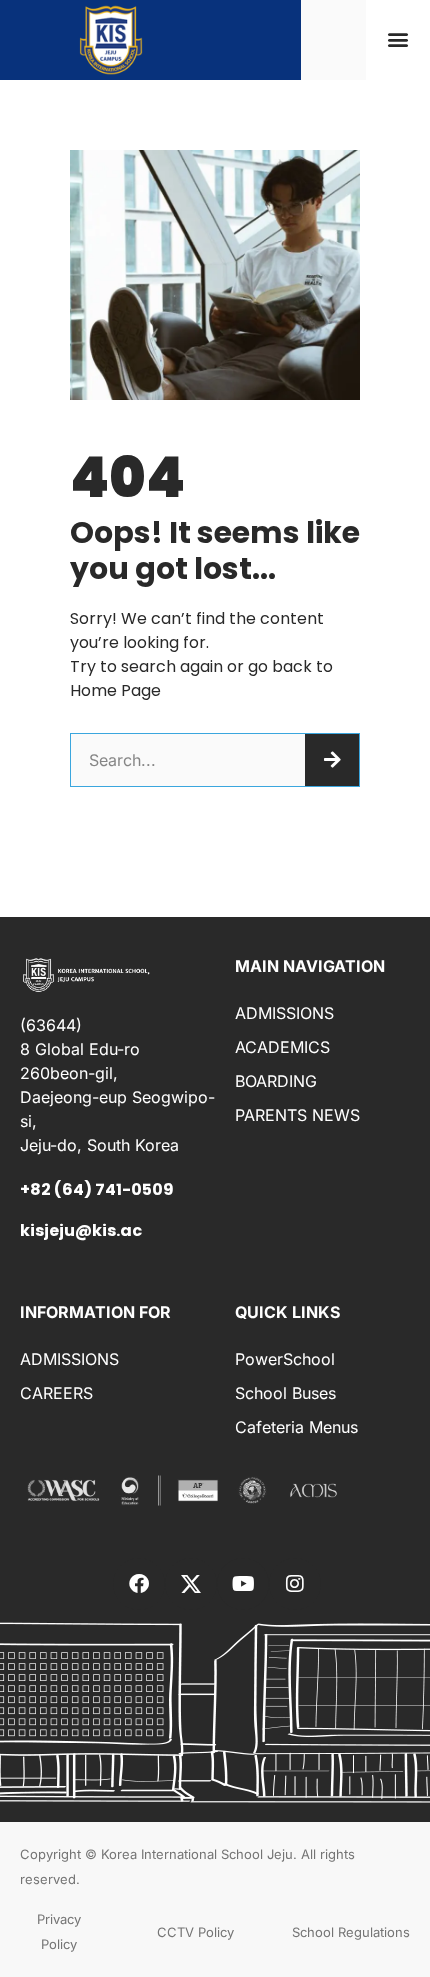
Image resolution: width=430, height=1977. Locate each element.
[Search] (332, 760)
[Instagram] (295, 1584)
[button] (397, 39)
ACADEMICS (282, 1047)
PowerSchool (285, 1359)
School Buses (285, 1393)
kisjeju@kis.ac (81, 1230)
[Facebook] (139, 1584)
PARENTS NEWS (297, 1115)
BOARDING (276, 1081)
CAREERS (56, 1393)
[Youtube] (243, 1584)
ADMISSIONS (284, 1013)
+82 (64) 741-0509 (97, 1189)
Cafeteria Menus (296, 1427)
